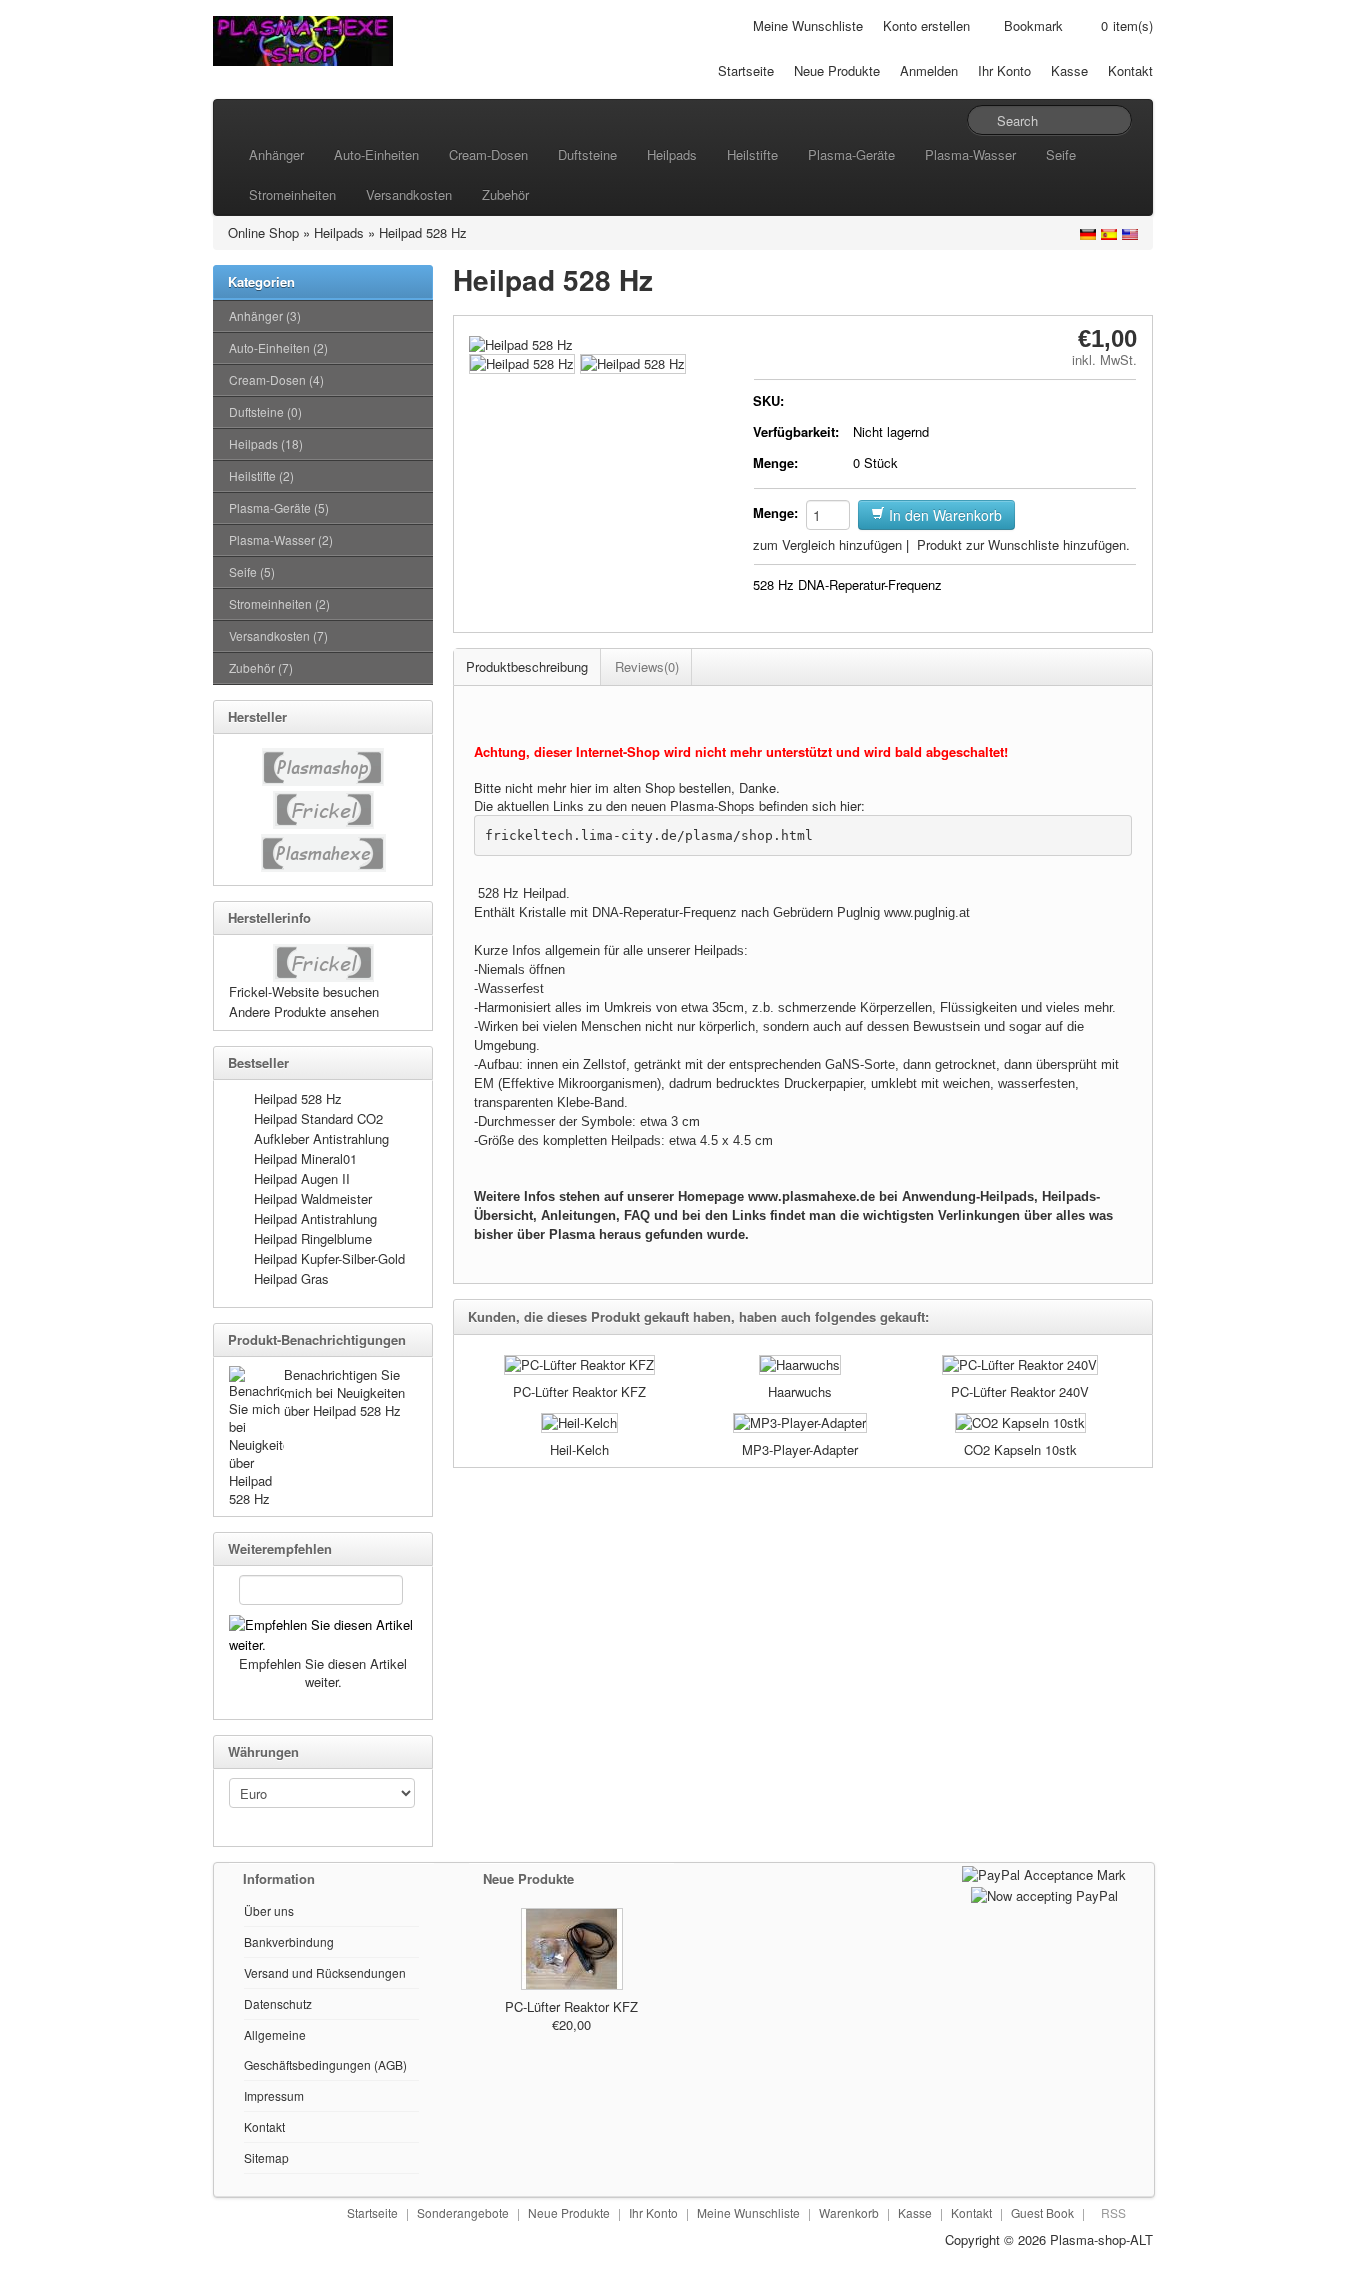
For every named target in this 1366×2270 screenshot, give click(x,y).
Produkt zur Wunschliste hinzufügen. (1023, 544)
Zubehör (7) (261, 667)
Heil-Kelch (579, 1449)
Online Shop (263, 232)
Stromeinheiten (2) (279, 603)
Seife (1061, 154)
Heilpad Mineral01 (305, 1158)
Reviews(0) (647, 666)
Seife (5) (252, 571)
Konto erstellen (926, 25)
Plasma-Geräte (851, 154)
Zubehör (505, 194)
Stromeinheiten (292, 194)
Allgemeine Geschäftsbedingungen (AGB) (325, 2049)
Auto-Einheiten (376, 154)
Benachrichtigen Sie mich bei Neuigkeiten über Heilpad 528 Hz (344, 1392)
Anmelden (929, 70)
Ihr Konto (1004, 70)
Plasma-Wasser (970, 154)
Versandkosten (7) (278, 635)
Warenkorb (849, 2212)
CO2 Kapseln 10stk (1020, 1449)
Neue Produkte (837, 70)
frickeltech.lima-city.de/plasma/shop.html (649, 835)
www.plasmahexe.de (811, 1196)
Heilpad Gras (291, 1278)
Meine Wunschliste (808, 25)
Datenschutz (278, 2003)
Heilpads (672, 154)
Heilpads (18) (266, 443)
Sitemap (266, 2157)
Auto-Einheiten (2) (278, 347)
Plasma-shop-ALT (1101, 2239)
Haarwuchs (800, 1391)
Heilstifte (752, 154)
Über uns (269, 1910)
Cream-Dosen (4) (276, 379)
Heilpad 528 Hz (423, 232)
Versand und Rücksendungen (325, 1972)
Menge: (775, 462)
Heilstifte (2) (261, 475)
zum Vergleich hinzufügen (827, 544)
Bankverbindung (289, 1941)
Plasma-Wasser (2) (281, 539)
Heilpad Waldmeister (313, 1198)
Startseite (746, 70)
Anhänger (276, 154)
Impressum (274, 2095)
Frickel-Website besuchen (304, 991)
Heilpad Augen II (302, 1178)
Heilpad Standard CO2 (318, 1118)
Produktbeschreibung (527, 666)
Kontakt (1130, 70)
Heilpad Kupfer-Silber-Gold (329, 1258)
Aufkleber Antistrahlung (321, 1138)
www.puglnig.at (927, 912)
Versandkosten (409, 194)
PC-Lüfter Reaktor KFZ (579, 1391)
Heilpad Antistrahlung (315, 1218)
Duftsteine (587, 154)
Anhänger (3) (265, 315)
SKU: (768, 400)
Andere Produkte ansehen (304, 1011)
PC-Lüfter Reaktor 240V (1020, 1391)
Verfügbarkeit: (796, 431)
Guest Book (1042, 2212)
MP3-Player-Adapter (800, 1449)
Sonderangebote (463, 2212)
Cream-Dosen (488, 154)
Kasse (1069, 70)
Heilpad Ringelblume (313, 1238)
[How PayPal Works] (1044, 1872)
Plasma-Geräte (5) (279, 507)
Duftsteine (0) (265, 411)
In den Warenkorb (943, 515)
